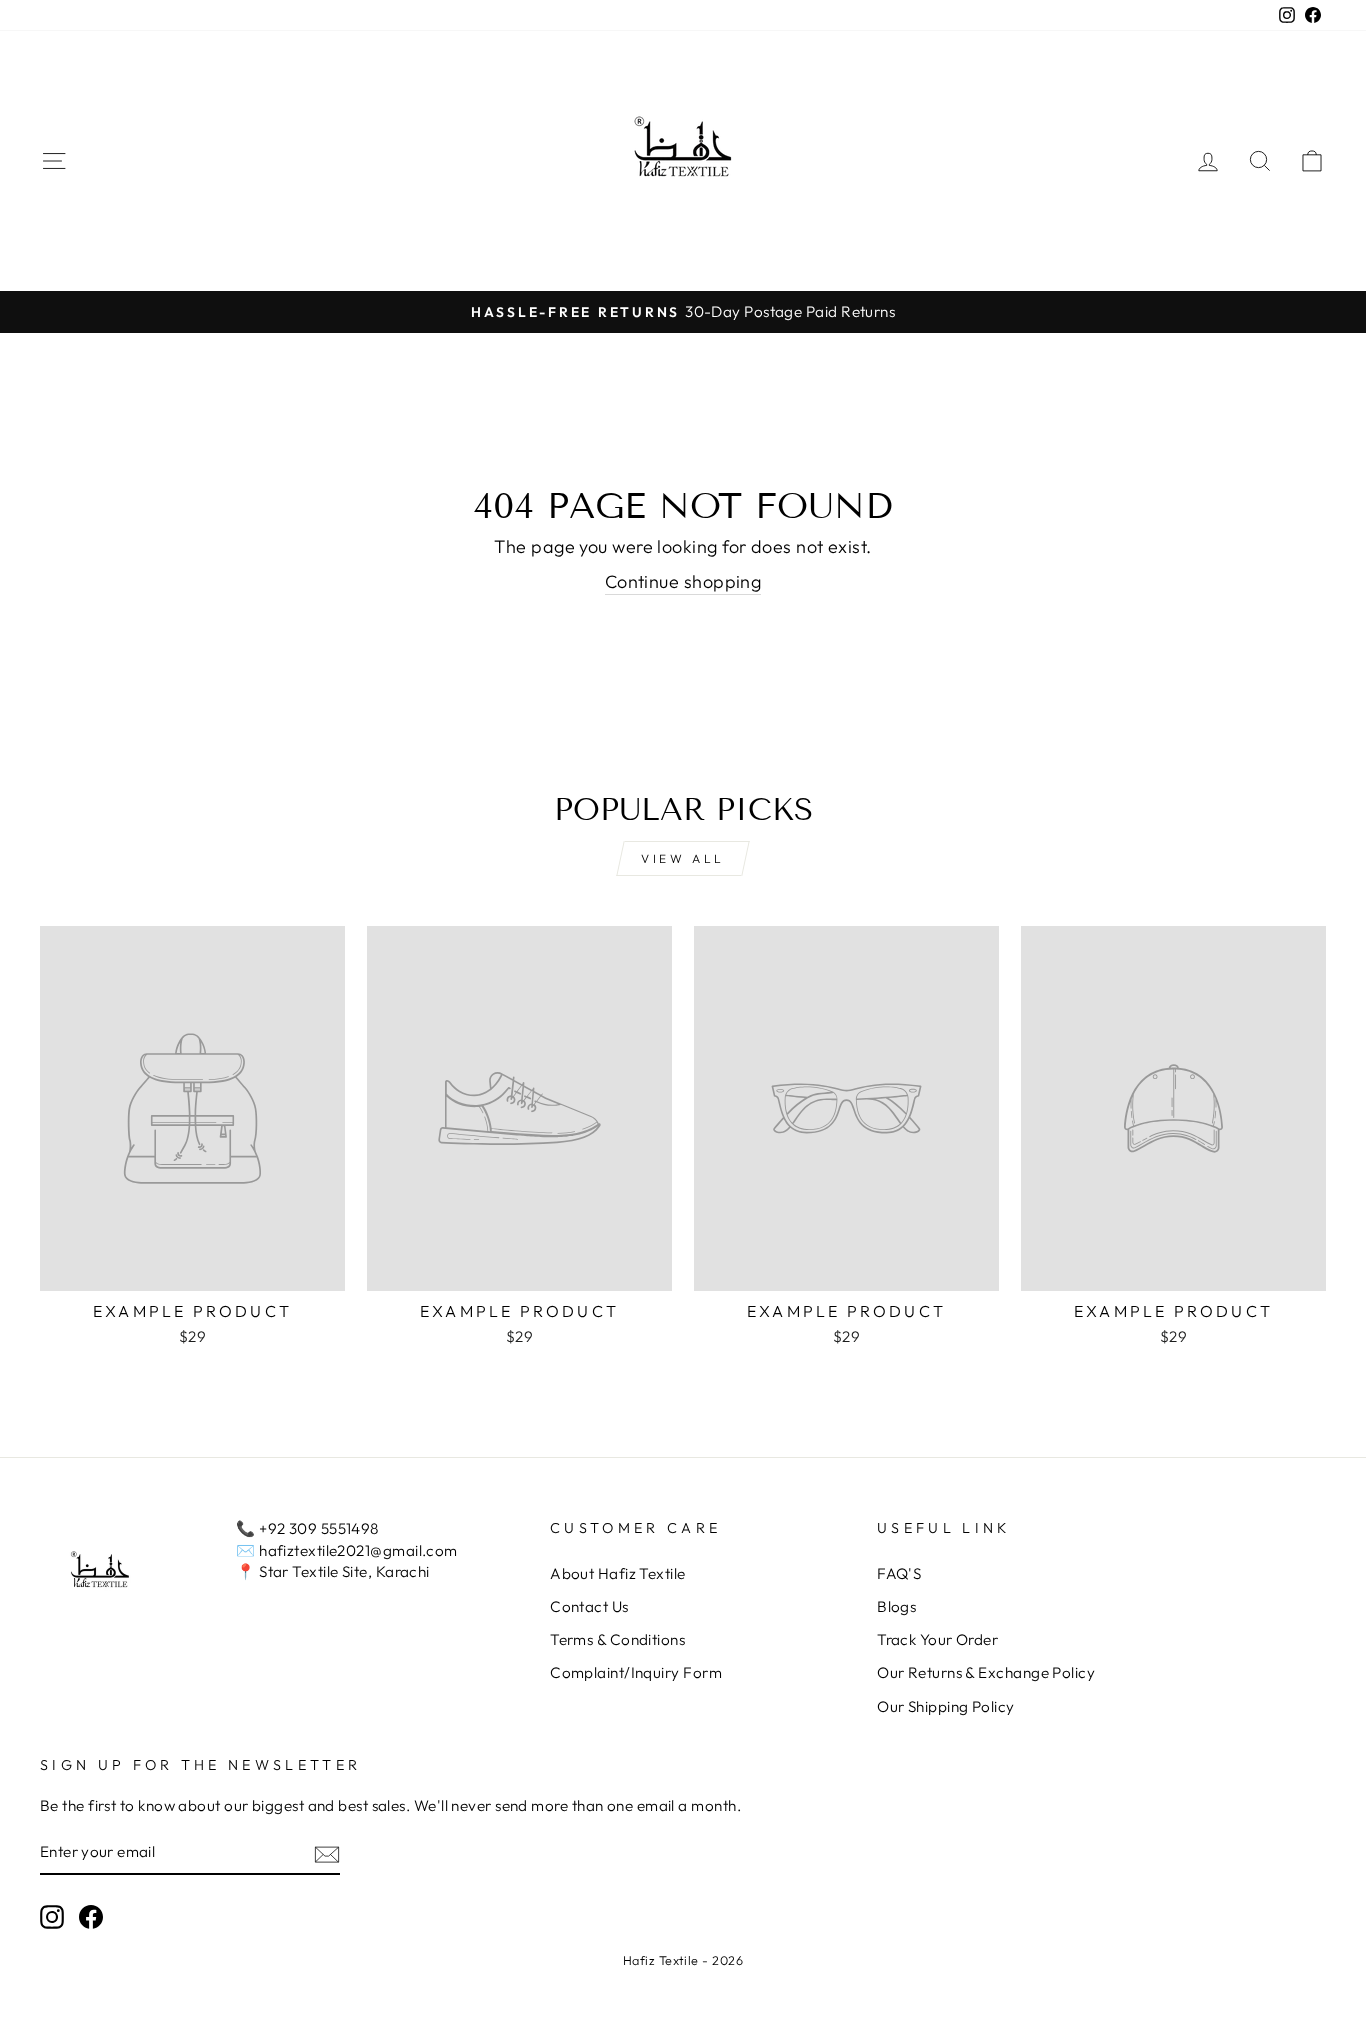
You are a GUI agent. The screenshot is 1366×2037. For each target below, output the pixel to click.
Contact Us (589, 1606)
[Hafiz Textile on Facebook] (91, 1917)
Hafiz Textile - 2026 (683, 1960)
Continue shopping (683, 581)
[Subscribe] (327, 1853)
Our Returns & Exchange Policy (986, 1672)
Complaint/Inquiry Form (636, 1672)
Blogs (896, 1606)
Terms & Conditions (617, 1639)
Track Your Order (937, 1639)
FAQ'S (899, 1573)
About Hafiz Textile (618, 1573)
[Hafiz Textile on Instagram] (52, 1917)
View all (683, 858)
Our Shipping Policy (946, 1706)
